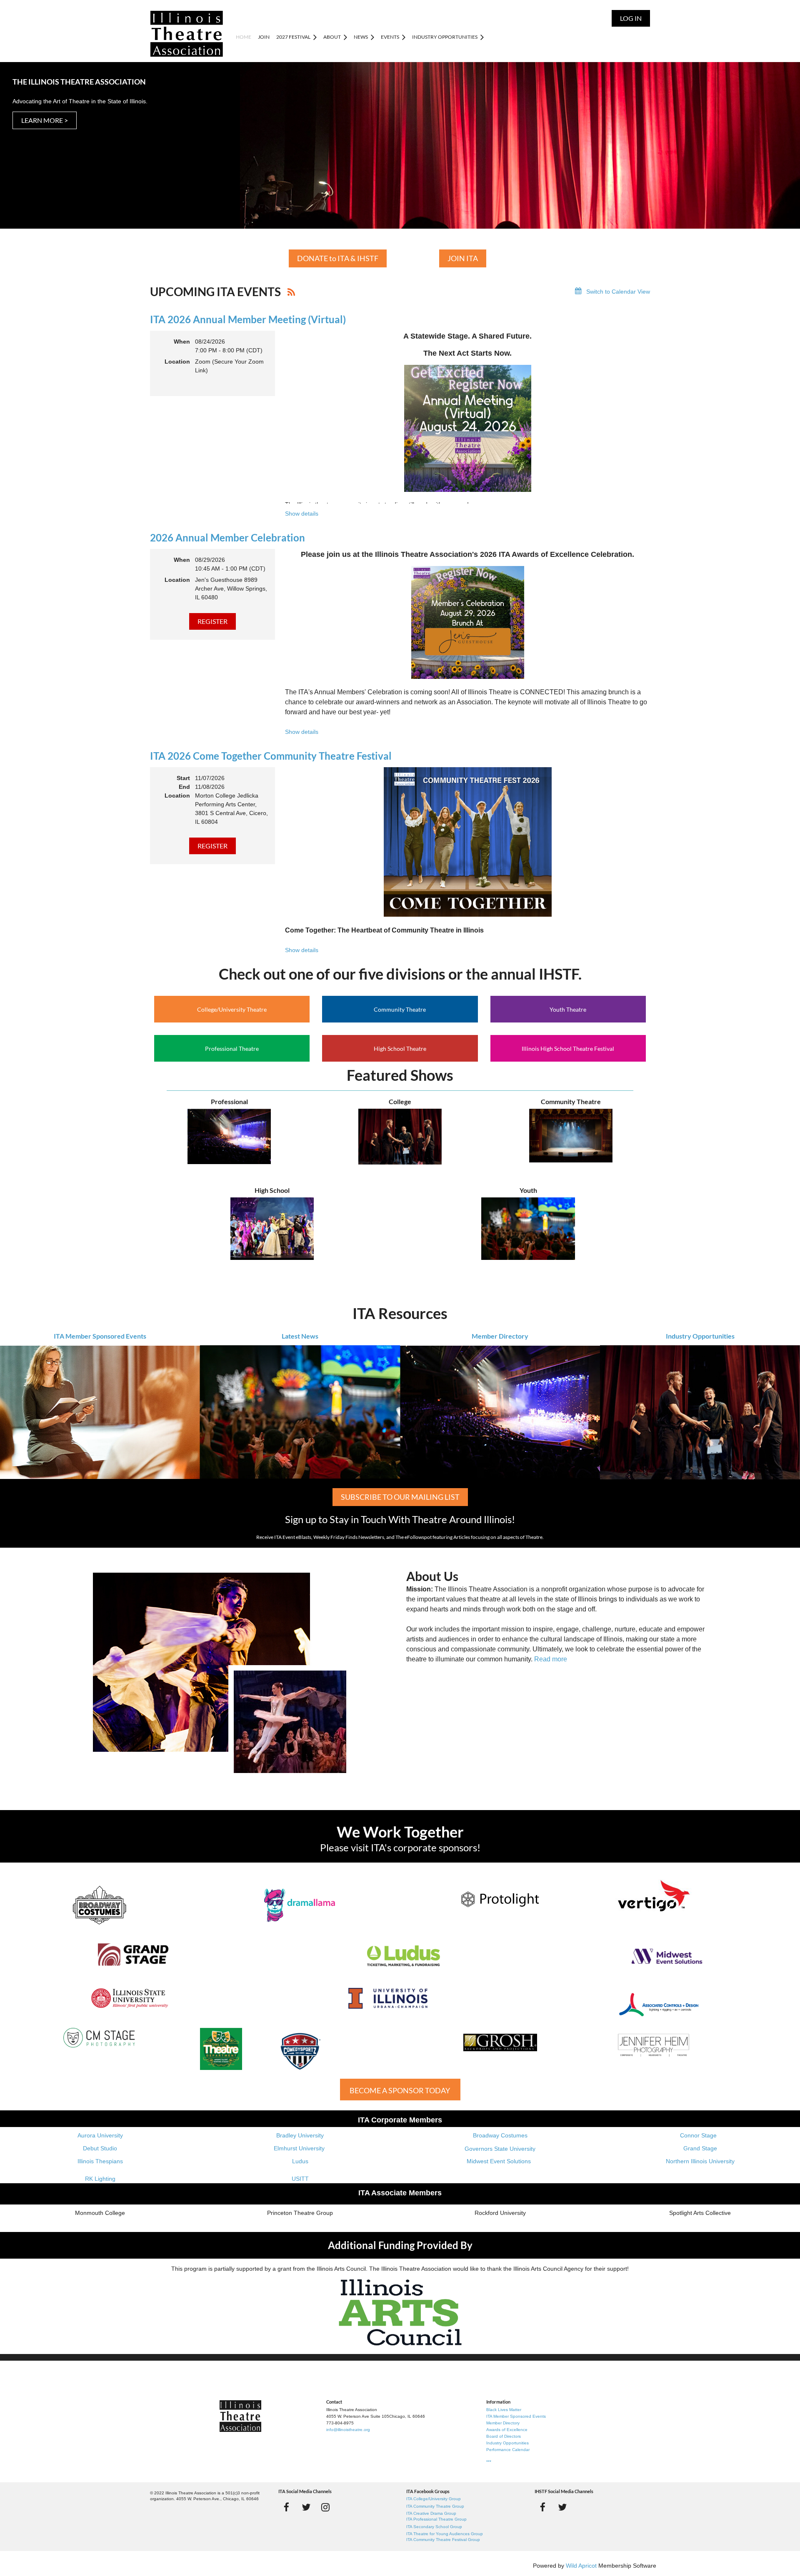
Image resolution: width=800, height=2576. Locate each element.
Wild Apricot (581, 2566)
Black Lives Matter (504, 2410)
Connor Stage (698, 2135)
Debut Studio (100, 2148)
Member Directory (500, 1336)
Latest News (300, 1336)
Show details (302, 514)
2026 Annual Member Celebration (227, 537)
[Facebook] (286, 2507)
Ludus (300, 2161)
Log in (631, 18)
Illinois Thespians (100, 2161)
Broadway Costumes (500, 2135)
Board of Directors (504, 2436)
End (184, 787)
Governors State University (500, 2149)
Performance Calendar (508, 2450)
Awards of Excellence (507, 2430)
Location (177, 362)
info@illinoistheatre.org (348, 2430)
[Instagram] (326, 2507)
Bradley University (300, 2135)
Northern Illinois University (700, 2161)
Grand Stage (700, 2148)
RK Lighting (100, 2179)
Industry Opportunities (700, 1336)
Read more (551, 1659)
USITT (300, 2179)
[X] (306, 2507)
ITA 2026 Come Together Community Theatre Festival (271, 756)
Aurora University (100, 2135)
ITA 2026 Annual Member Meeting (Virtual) (248, 319)
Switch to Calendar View (618, 292)
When (182, 342)
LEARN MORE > (45, 120)
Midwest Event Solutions (499, 2161)
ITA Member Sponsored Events (100, 1336)
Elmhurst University (300, 2148)
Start (183, 778)
